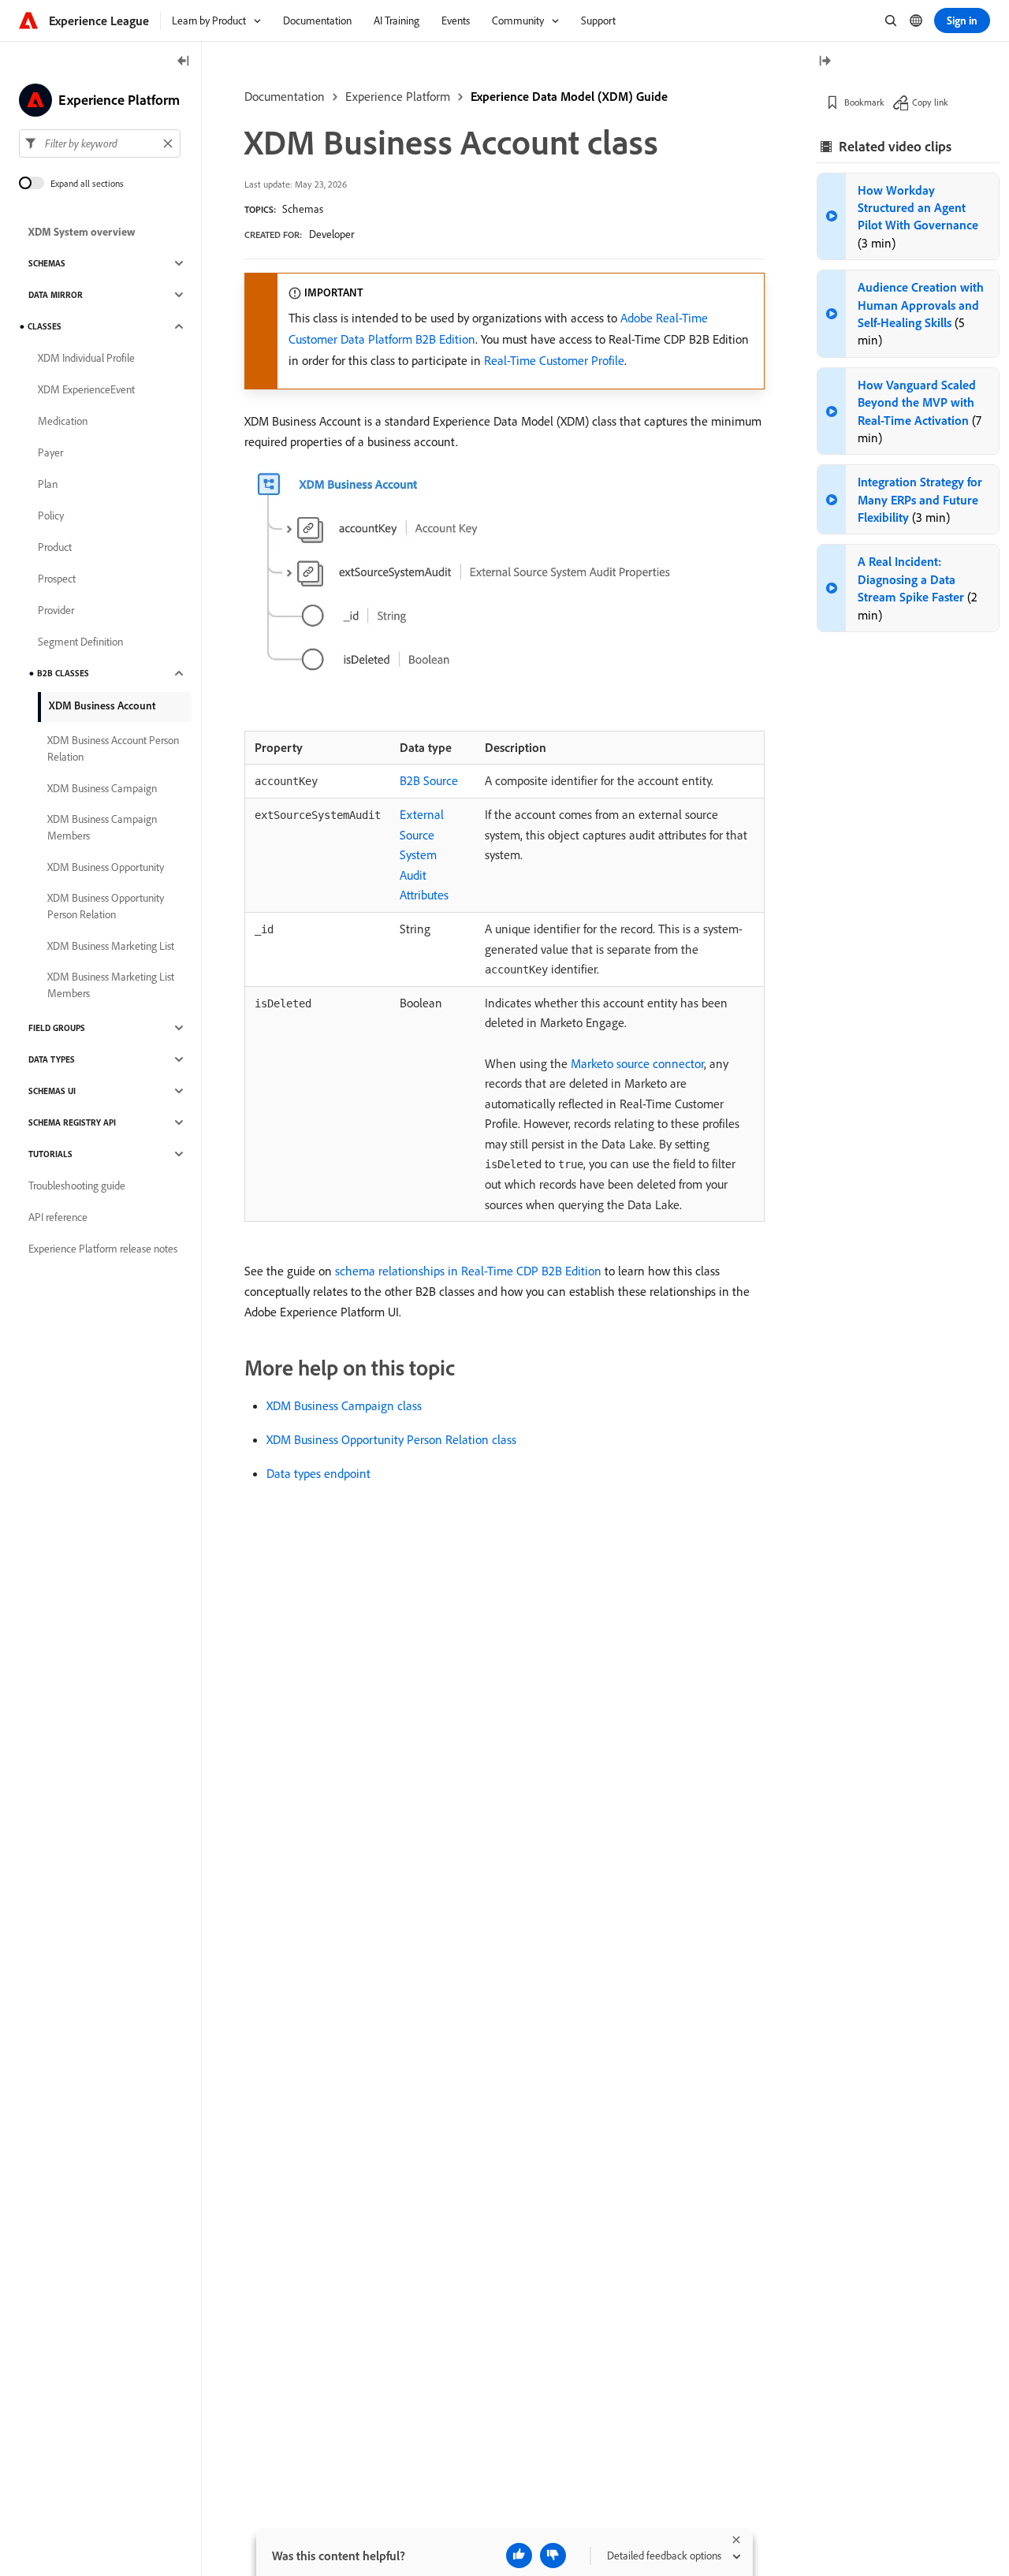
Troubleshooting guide (77, 1186)
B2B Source (429, 780)
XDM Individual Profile (86, 358)
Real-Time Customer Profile (554, 360)
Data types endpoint (318, 1473)
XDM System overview (82, 232)
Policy (51, 516)
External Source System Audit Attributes (424, 854)
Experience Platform (398, 96)
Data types (52, 1059)
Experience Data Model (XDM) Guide (569, 96)
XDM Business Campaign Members (102, 827)
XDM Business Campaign (102, 788)
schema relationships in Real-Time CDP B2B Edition (468, 1271)
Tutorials (50, 1154)
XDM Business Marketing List (111, 946)
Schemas (303, 209)
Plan (48, 484)
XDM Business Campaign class (344, 1405)
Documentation (285, 96)
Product (55, 547)
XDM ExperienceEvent (86, 389)
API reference (58, 1217)
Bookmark (864, 102)
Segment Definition (80, 642)
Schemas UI (52, 1091)
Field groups (57, 1028)
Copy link (930, 102)
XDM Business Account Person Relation (113, 748)
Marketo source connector (637, 1063)
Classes (45, 326)
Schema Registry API (72, 1122)
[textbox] (100, 143)
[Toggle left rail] (184, 62)
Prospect (57, 579)
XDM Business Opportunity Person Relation (106, 906)
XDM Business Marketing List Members (111, 985)
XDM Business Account (102, 705)
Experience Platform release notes (103, 1249)
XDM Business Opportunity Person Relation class (391, 1439)
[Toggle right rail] (825, 62)
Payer (50, 452)
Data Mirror (56, 295)
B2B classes (63, 673)
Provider (56, 610)
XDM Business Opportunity (106, 867)
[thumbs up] (519, 2556)
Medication (63, 421)
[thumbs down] (553, 2556)
